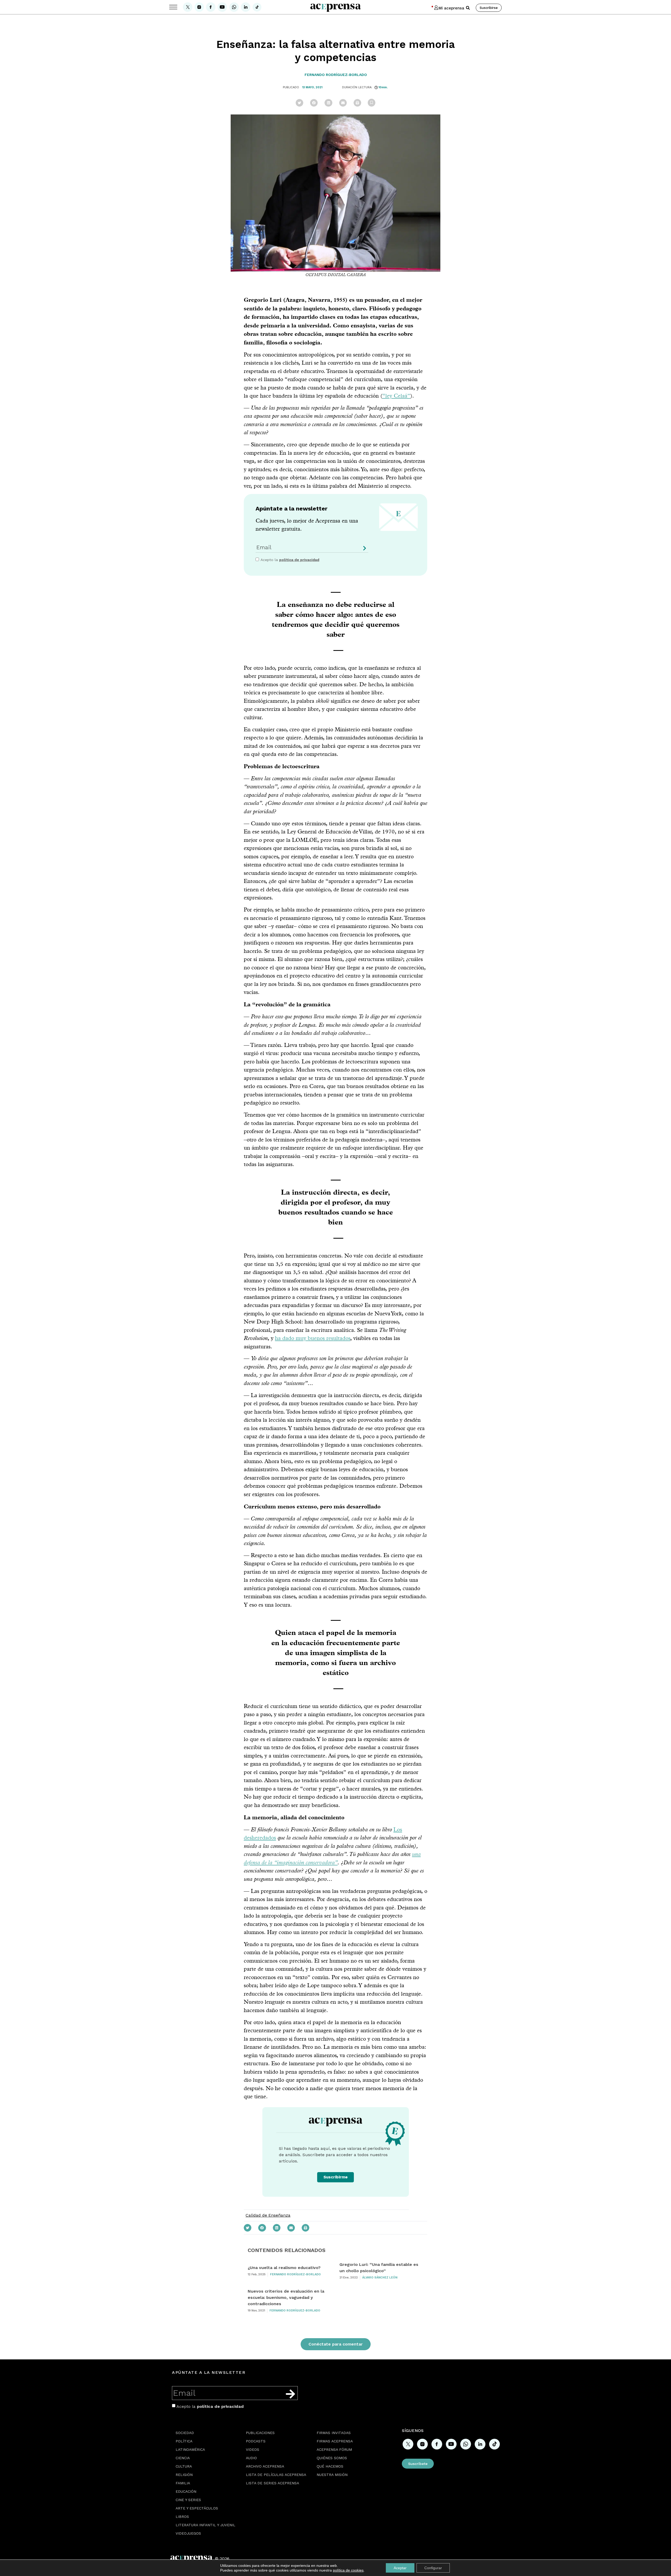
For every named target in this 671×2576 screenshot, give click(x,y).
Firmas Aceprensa (335, 2441)
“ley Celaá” (396, 396)
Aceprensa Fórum (334, 2449)
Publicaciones (260, 2433)
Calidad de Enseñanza (268, 2215)
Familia (183, 2483)
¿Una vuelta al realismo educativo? (284, 2268)
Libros (182, 2517)
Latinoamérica (190, 2449)
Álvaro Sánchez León (380, 2278)
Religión (184, 2475)
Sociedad (185, 2433)
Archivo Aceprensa (265, 2466)
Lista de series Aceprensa (272, 2483)
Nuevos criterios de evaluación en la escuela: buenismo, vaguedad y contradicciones (286, 2297)
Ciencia (183, 2458)
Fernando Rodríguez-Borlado (336, 75)
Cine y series (188, 2500)
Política (184, 2441)
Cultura (184, 2466)
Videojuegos (188, 2533)
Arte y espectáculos (197, 2508)
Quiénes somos (332, 2458)
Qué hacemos (330, 2466)
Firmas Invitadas (334, 2433)
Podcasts (256, 2441)
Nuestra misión (332, 2475)
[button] (468, 8)
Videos (253, 2449)
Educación (186, 2491)
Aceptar (400, 2568)
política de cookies (348, 2570)
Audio (251, 2458)
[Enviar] (364, 550)
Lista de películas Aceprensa (276, 2475)
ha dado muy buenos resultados (313, 1338)
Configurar (433, 2568)
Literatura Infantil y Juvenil (205, 2525)
